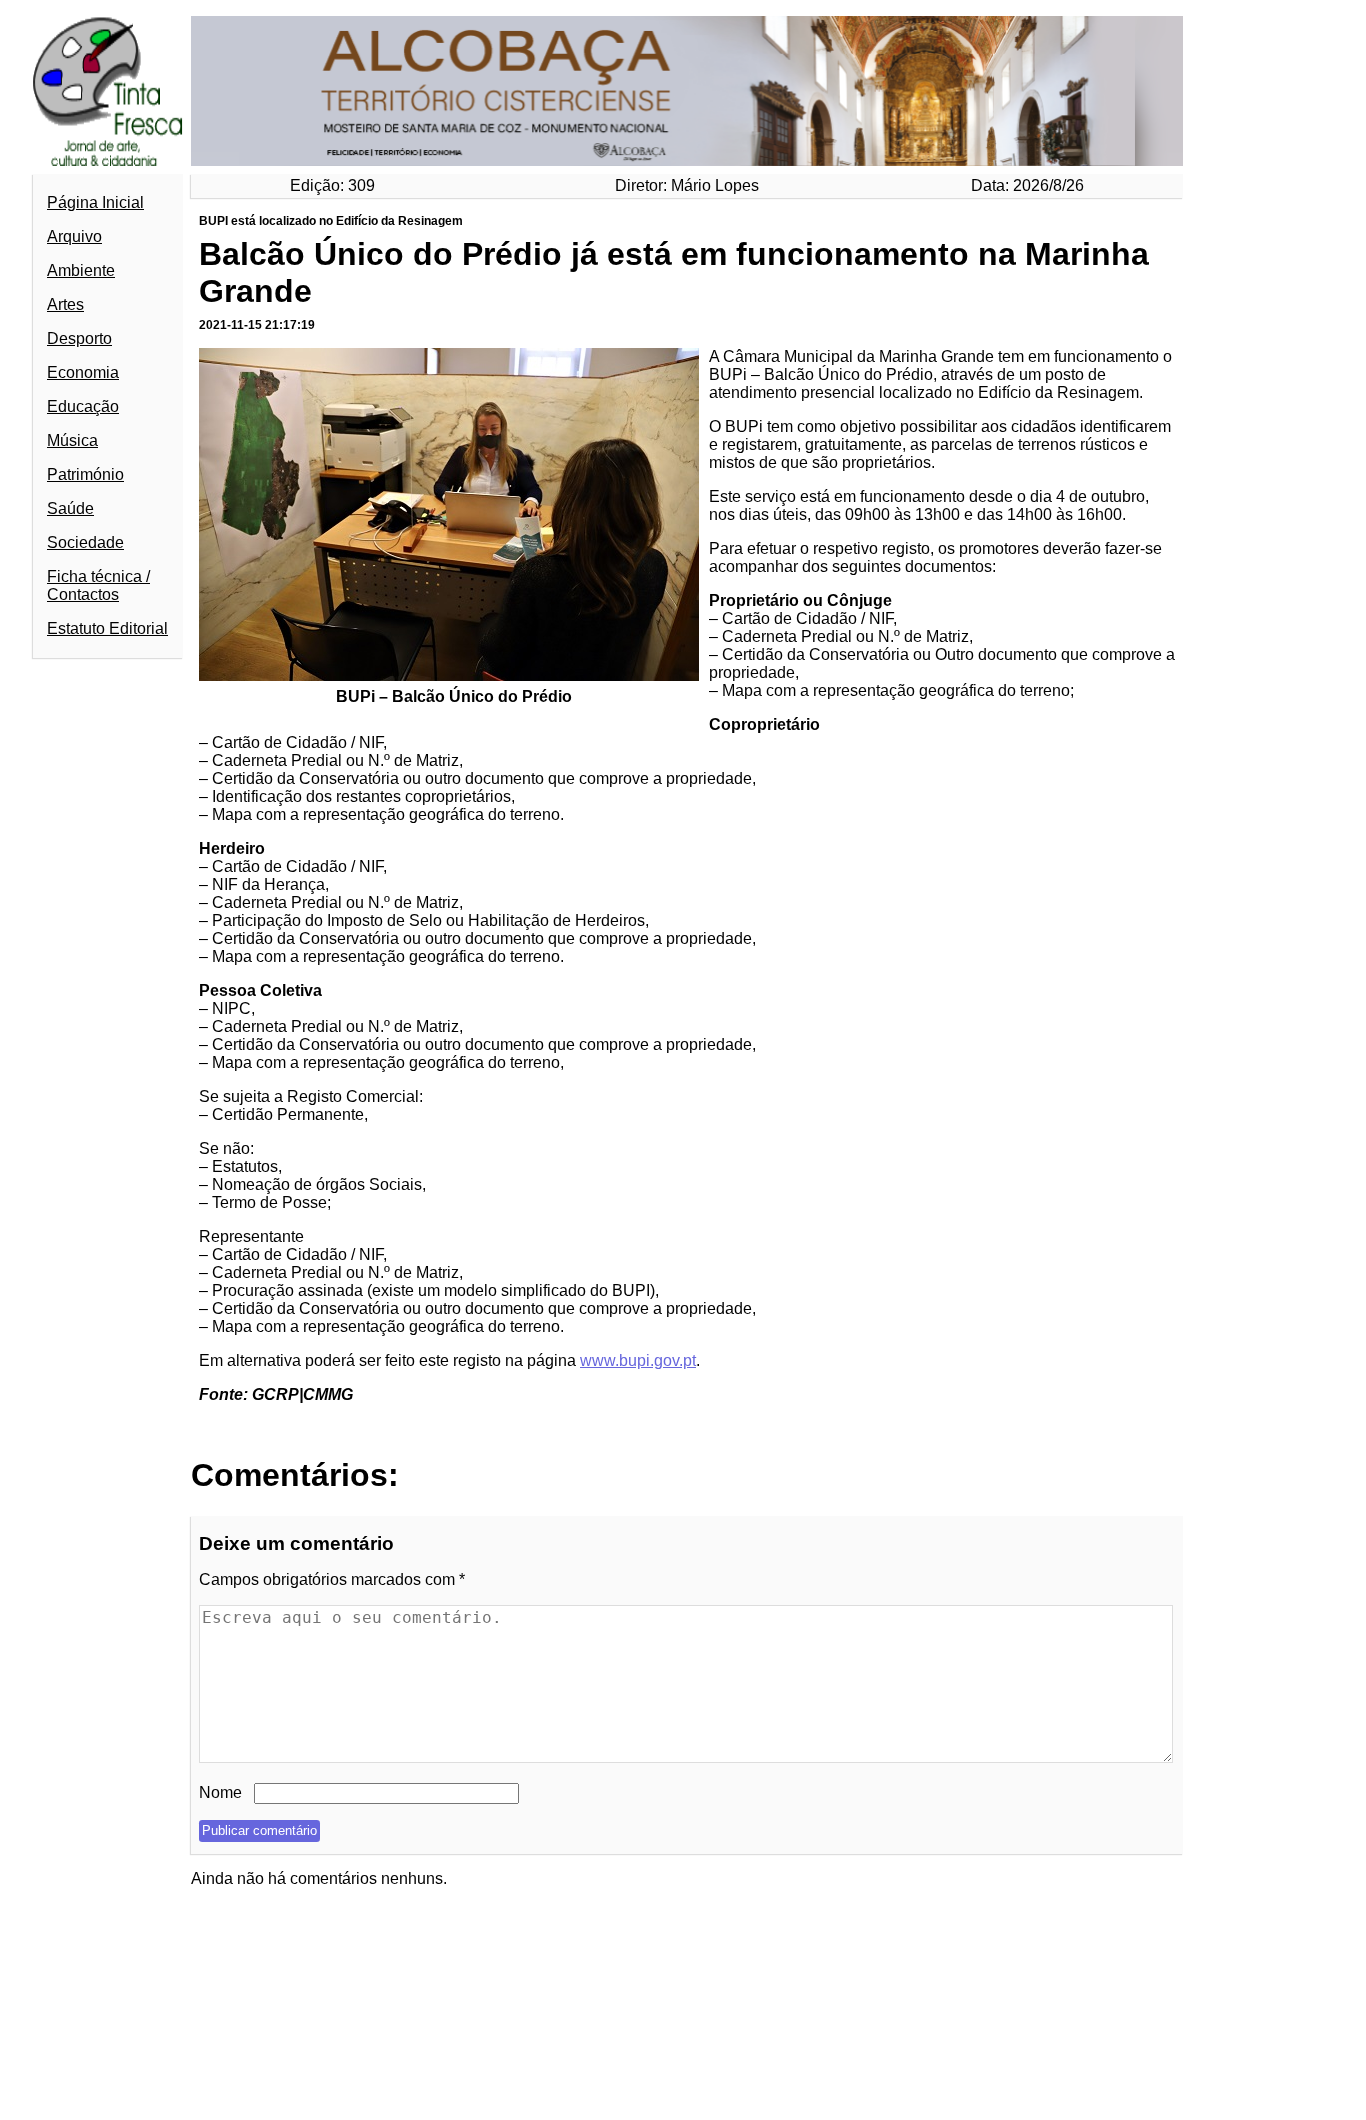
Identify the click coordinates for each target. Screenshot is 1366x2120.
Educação (83, 406)
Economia (83, 372)
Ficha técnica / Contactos (98, 585)
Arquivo (74, 236)
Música (72, 440)
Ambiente (81, 270)
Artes (65, 304)
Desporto (79, 338)
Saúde (70, 508)
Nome (220, 1792)
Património (85, 474)
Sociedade (85, 542)
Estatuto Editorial (107, 628)
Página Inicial (95, 202)
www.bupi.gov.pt (638, 1360)
